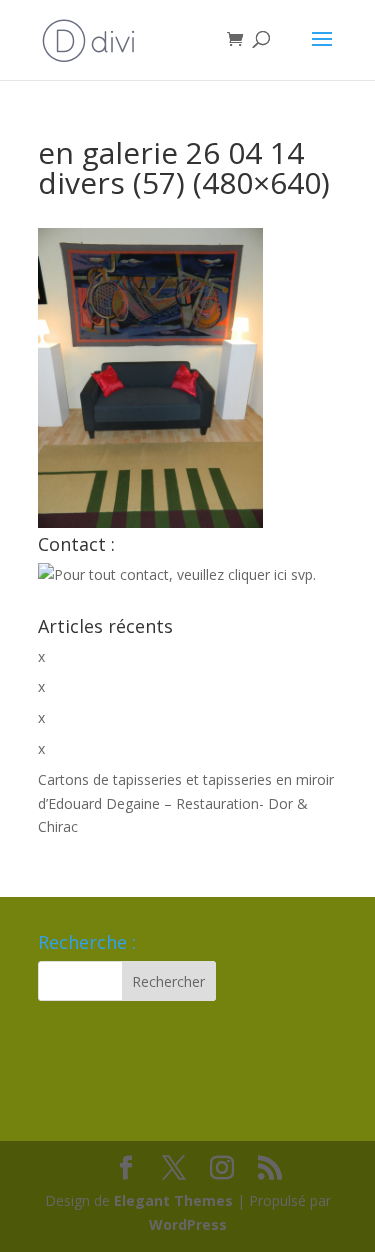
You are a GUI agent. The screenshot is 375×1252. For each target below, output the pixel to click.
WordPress (188, 1224)
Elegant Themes (173, 1200)
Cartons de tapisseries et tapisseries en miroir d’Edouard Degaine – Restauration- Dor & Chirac (186, 803)
